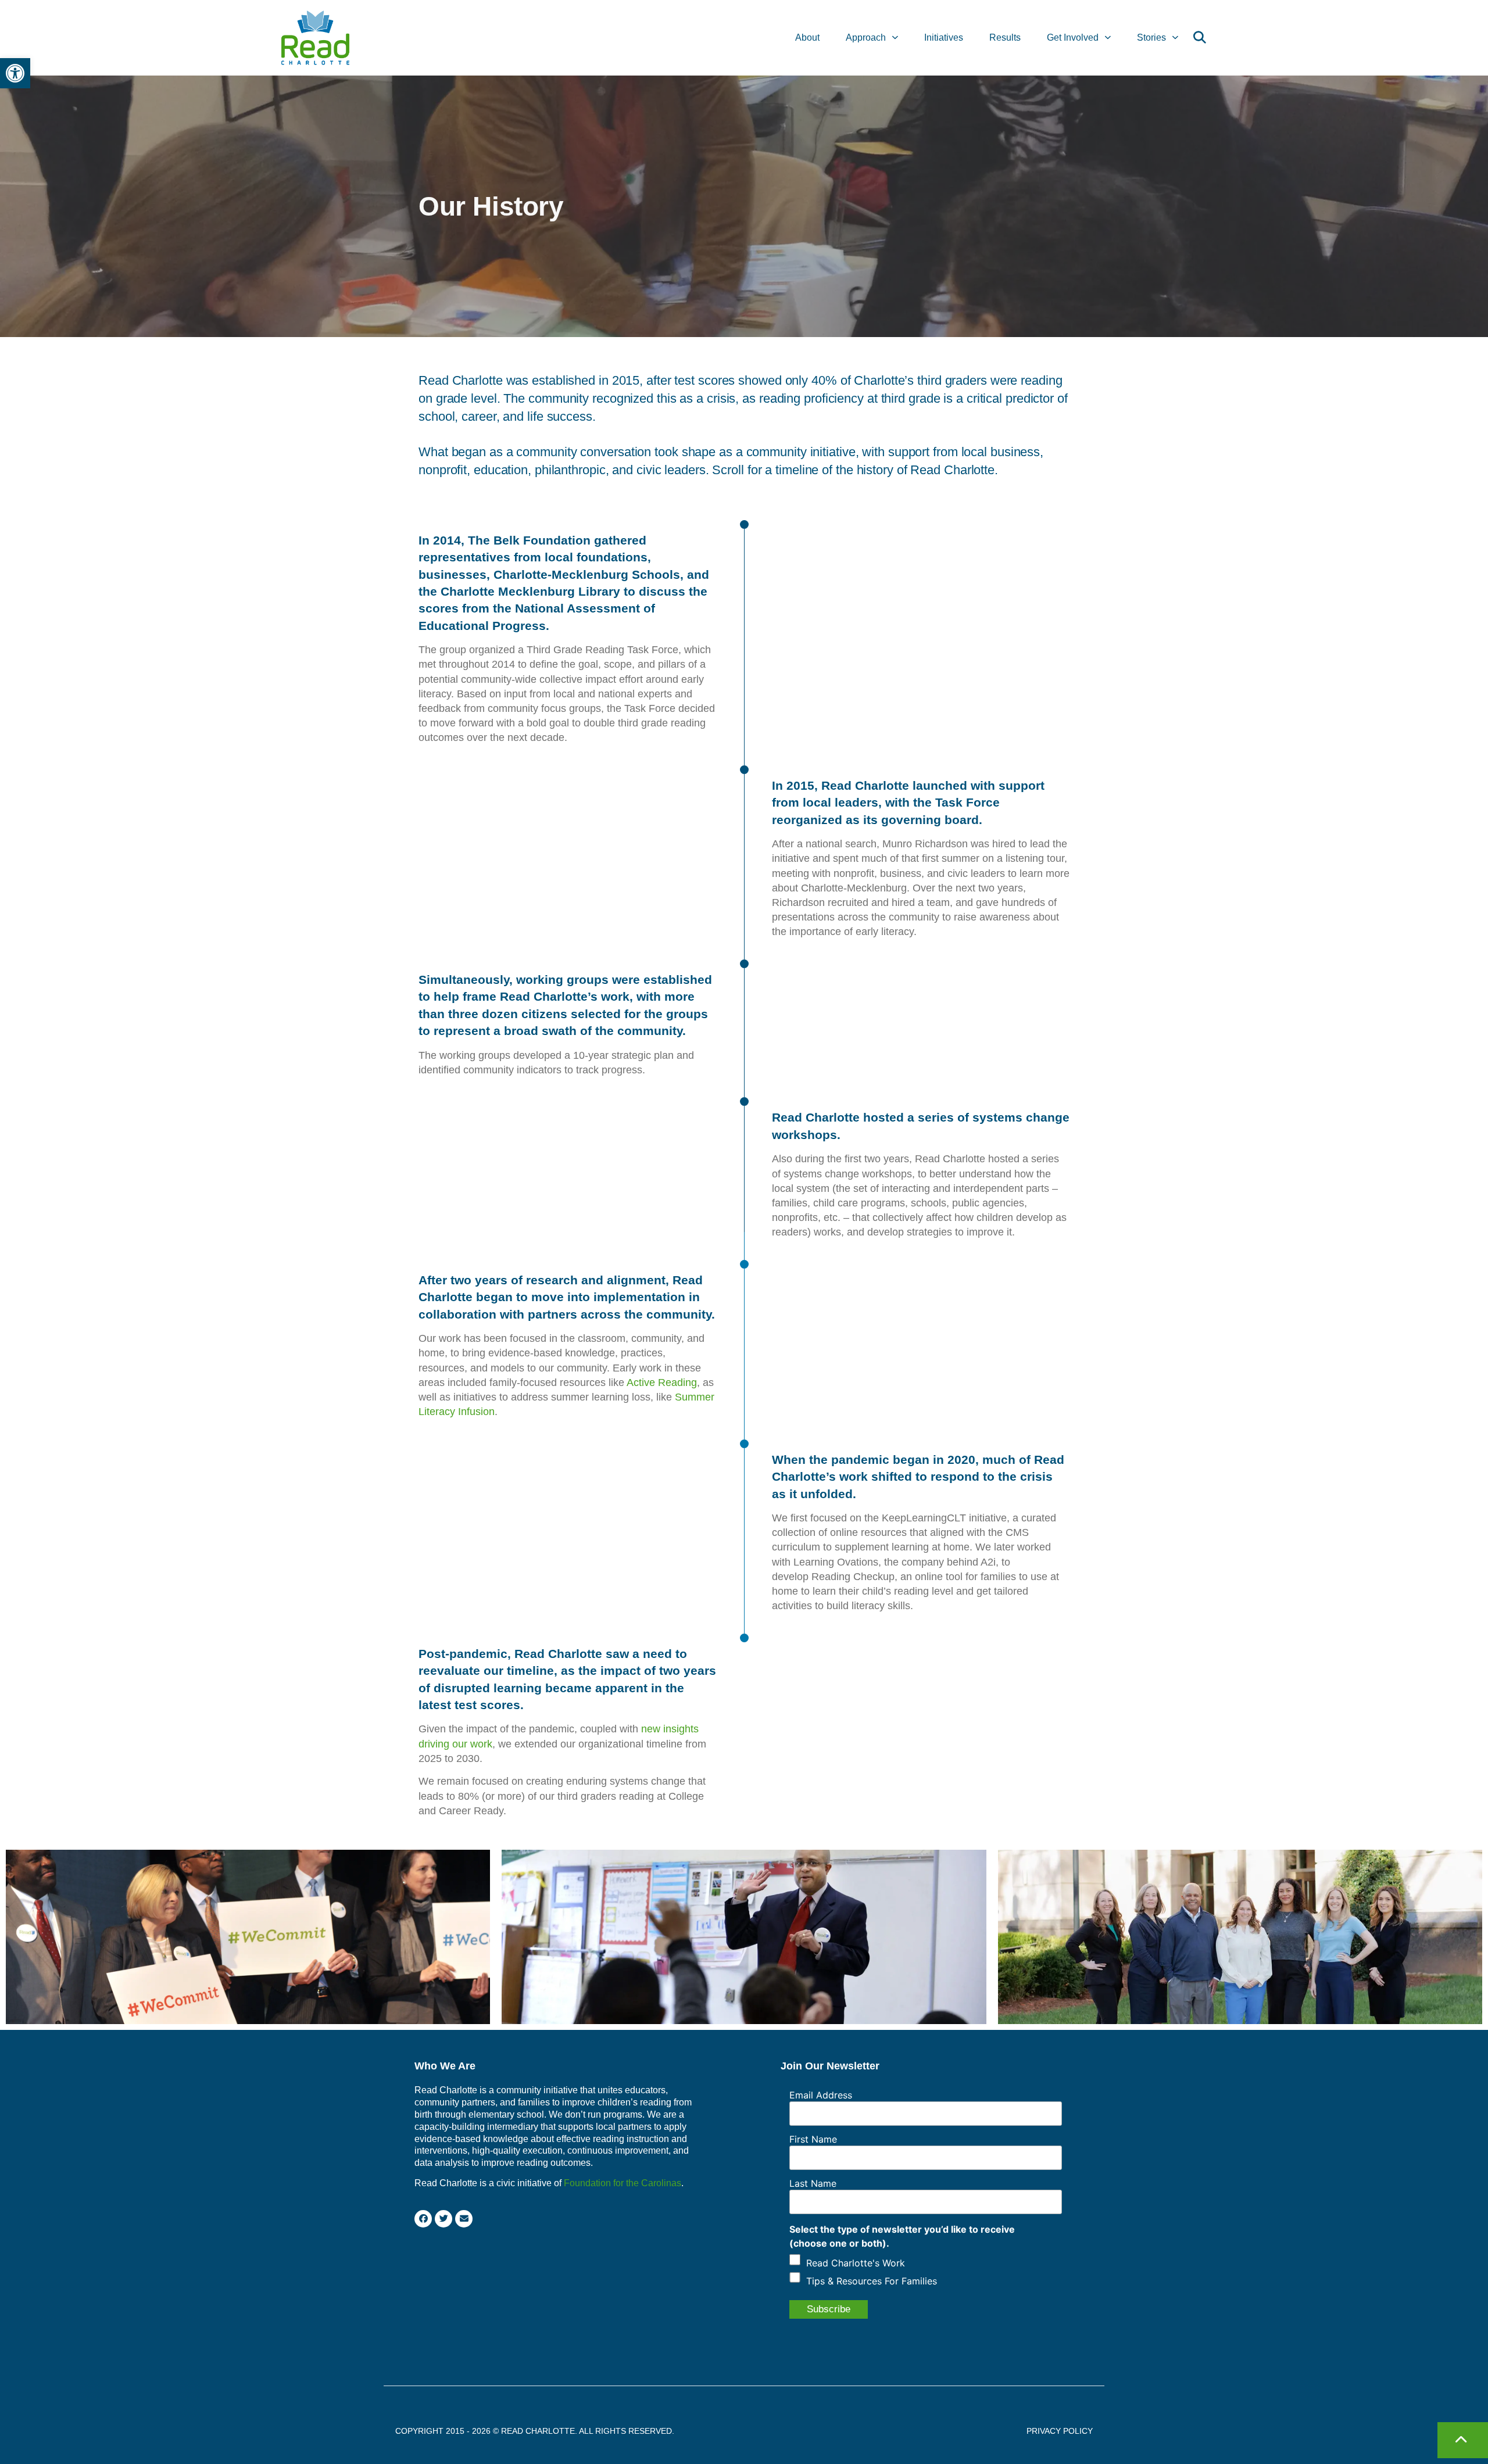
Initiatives (944, 37)
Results (1005, 37)
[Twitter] (443, 2219)
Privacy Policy (1060, 2431)
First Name (813, 2139)
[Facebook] (423, 2219)
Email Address (821, 2095)
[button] (15, 73)
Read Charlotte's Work (856, 2263)
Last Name (813, 2183)
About (807, 37)
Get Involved (1073, 37)
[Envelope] (464, 2219)
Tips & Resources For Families (872, 2281)
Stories (1151, 37)
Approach (866, 37)
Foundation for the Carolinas (623, 2183)
